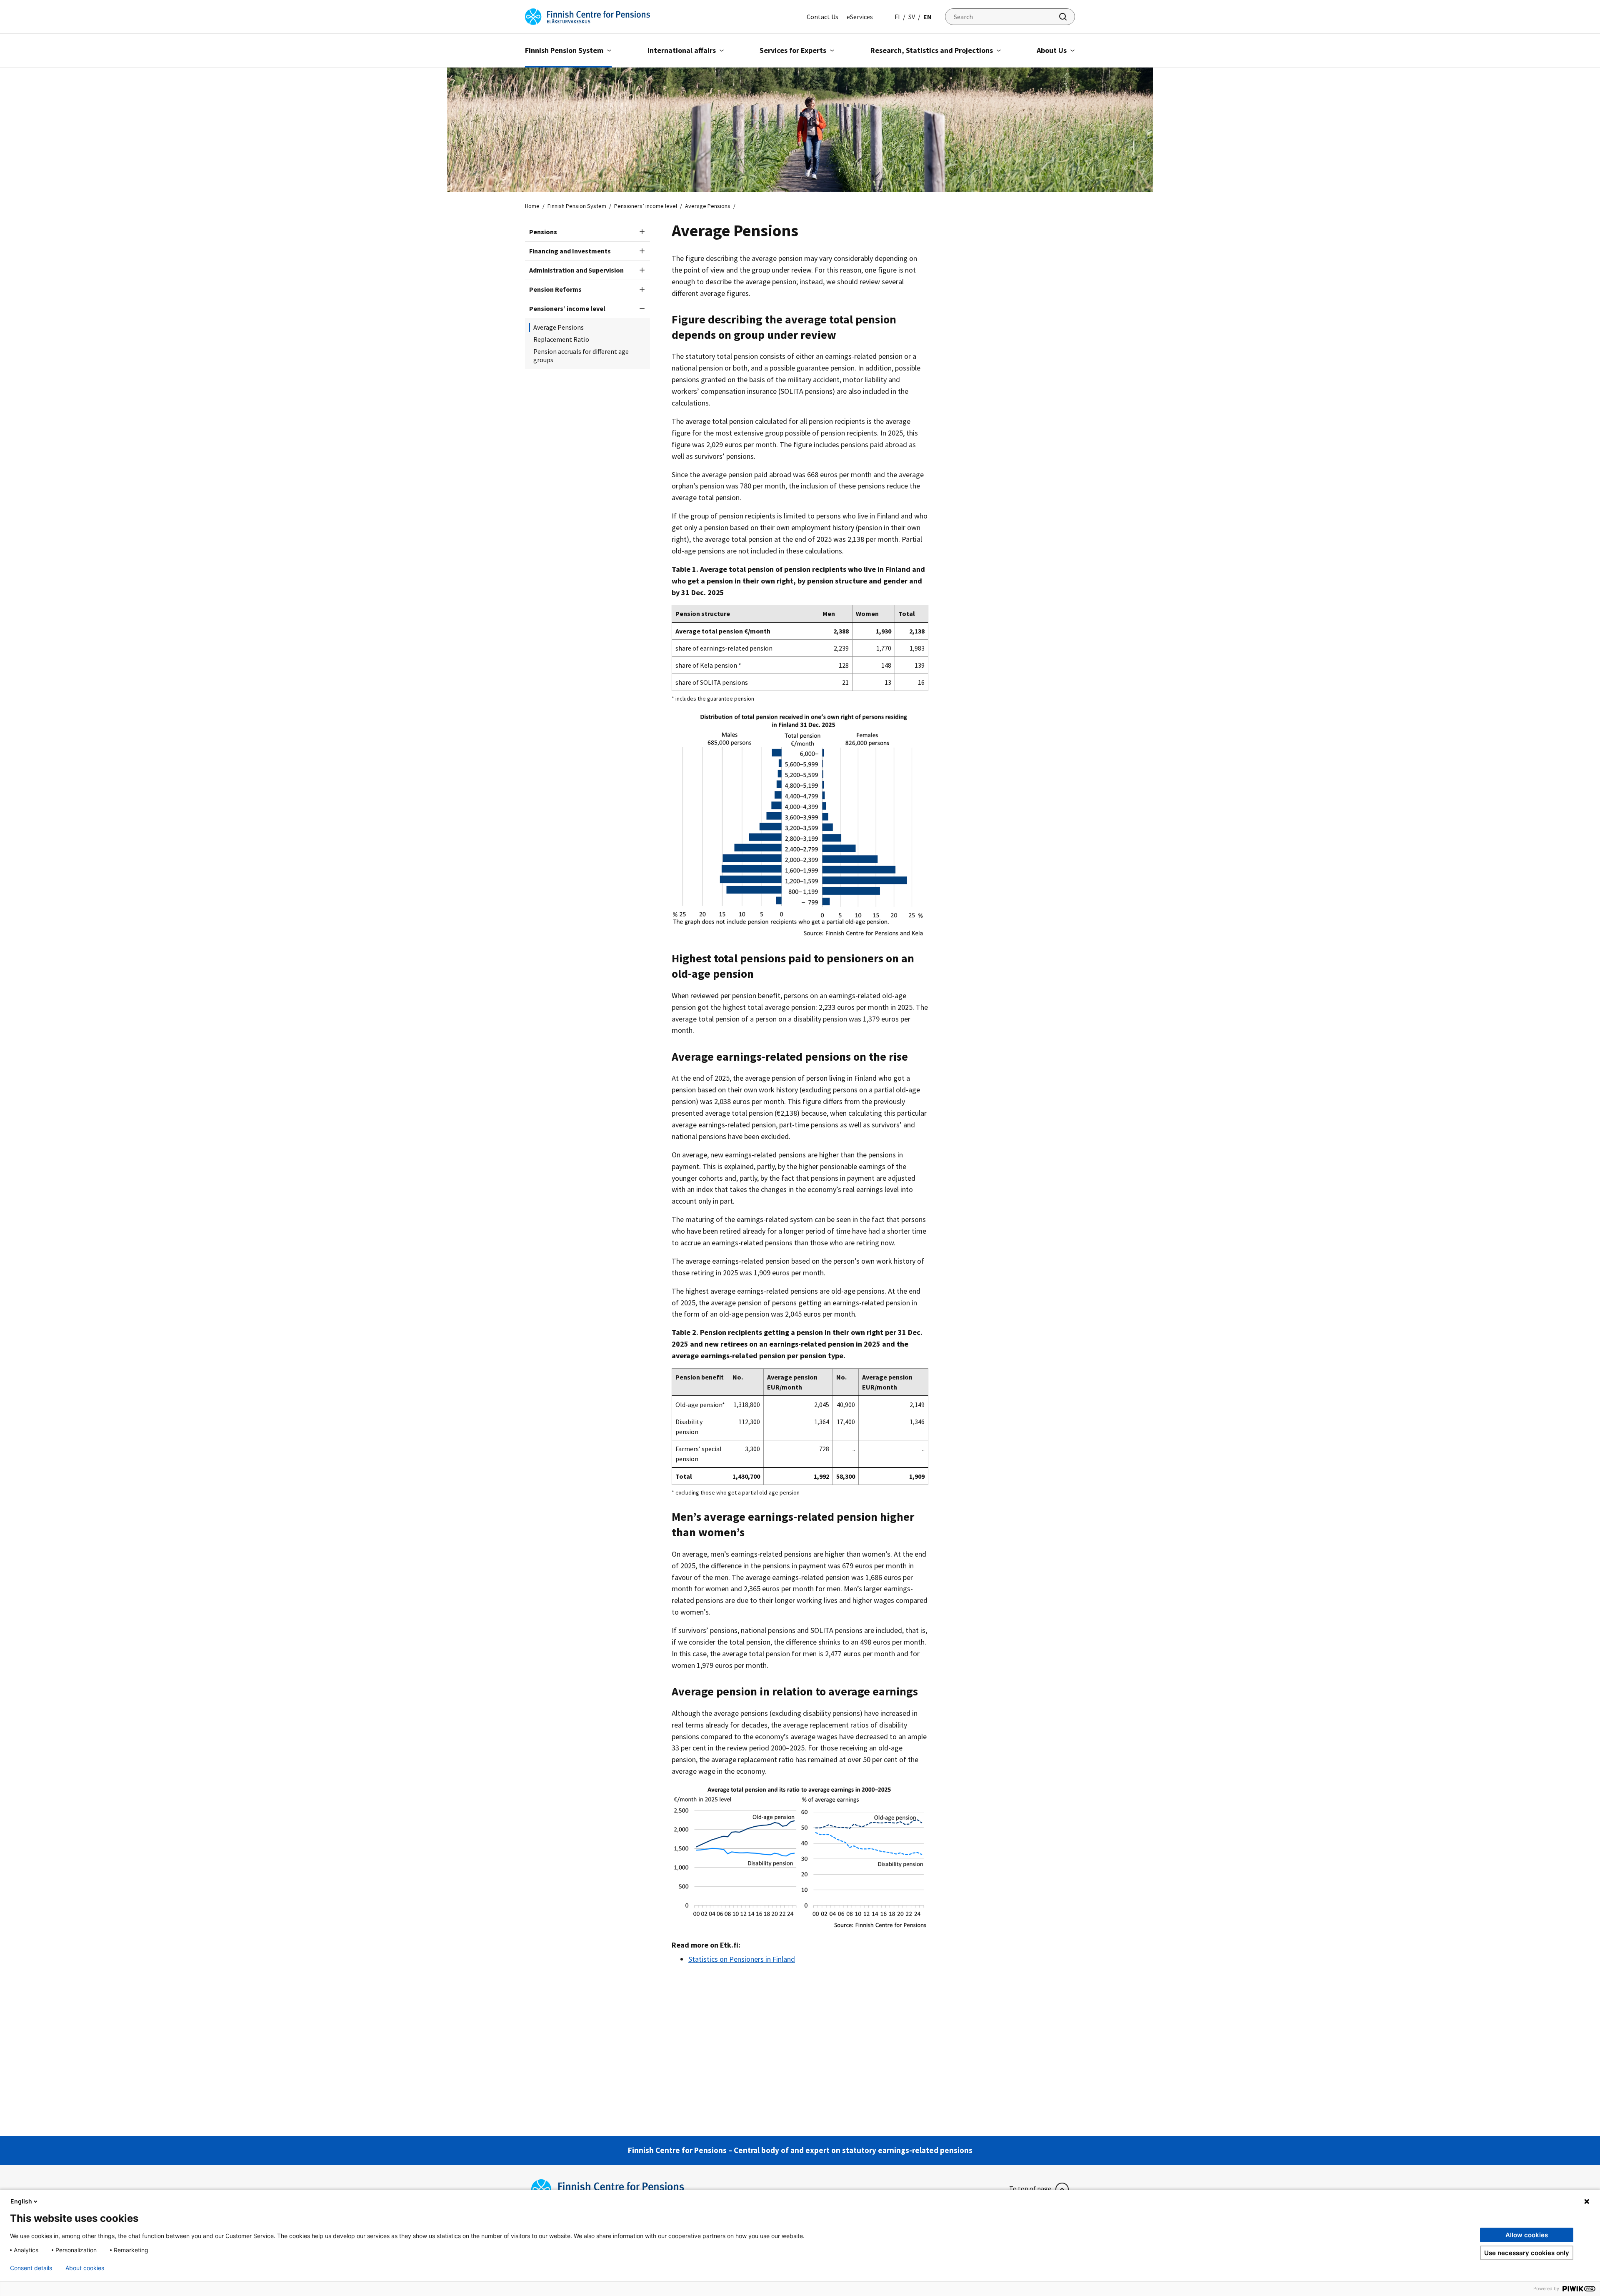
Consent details (31, 2268)
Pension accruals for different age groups (581, 356)
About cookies (85, 2268)
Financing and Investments (570, 251)
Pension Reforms (555, 289)
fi (897, 17)
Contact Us (822, 17)
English (21, 2201)
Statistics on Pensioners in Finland (742, 1959)
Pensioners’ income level (646, 206)
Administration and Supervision (576, 270)
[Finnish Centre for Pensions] (587, 16)
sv (912, 17)
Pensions (543, 232)
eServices (860, 17)
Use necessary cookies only (1527, 2253)
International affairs (682, 50)
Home (532, 206)
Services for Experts (793, 50)
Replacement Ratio (561, 339)
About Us (1052, 50)
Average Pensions (559, 327)
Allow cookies (1527, 2235)
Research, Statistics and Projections (932, 50)
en (927, 17)
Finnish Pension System (564, 50)
